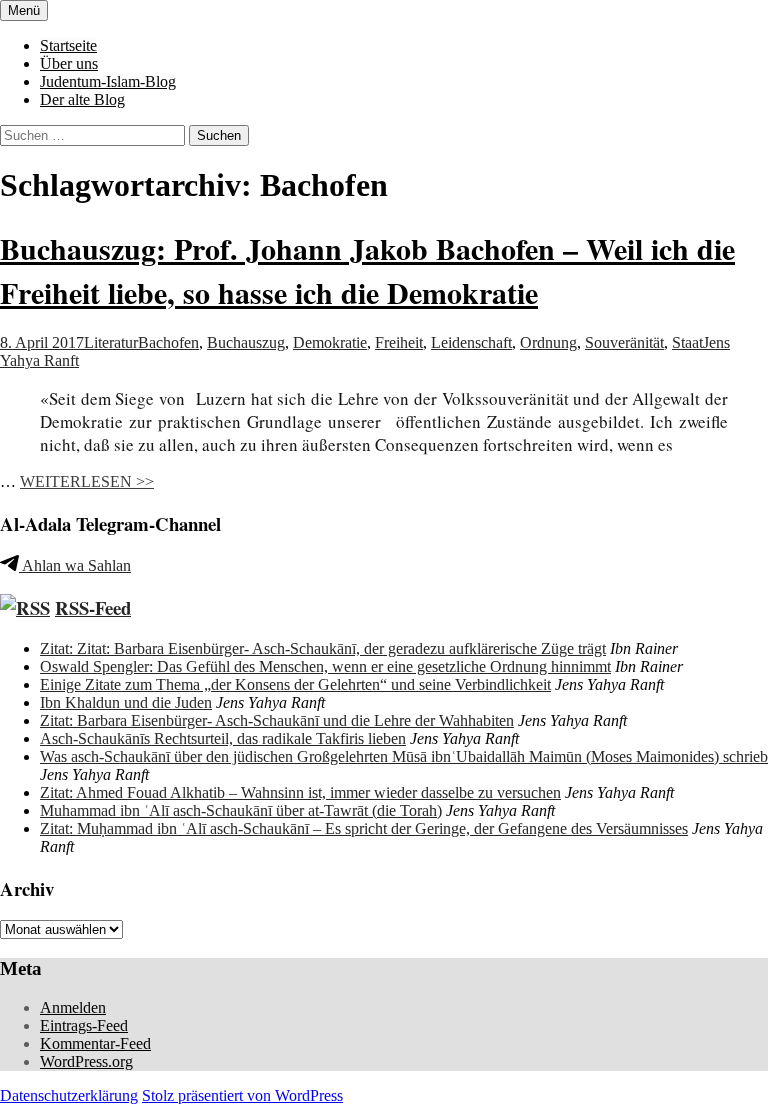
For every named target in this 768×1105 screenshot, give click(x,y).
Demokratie (330, 342)
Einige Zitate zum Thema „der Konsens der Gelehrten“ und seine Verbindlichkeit (295, 684)
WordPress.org (86, 1061)
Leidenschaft (471, 342)
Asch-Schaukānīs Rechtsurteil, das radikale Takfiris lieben (223, 738)
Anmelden (73, 1007)
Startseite (68, 45)
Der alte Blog (82, 99)
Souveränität (624, 342)
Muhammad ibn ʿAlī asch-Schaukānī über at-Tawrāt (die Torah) (241, 810)
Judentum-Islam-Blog (108, 81)
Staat (687, 342)
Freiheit (399, 342)
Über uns (69, 63)
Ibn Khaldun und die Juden (126, 702)
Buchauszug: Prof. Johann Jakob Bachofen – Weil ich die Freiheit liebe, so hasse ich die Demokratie (367, 270)
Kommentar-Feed (95, 1043)
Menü (24, 10)
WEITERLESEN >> (87, 481)
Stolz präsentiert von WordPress (242, 1095)
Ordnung (548, 342)
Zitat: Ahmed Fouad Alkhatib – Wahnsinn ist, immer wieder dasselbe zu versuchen (300, 792)
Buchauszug (246, 342)
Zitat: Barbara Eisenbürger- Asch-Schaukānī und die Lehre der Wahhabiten (277, 720)
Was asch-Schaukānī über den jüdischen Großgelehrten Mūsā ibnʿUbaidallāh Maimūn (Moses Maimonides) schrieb (404, 756)
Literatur (111, 342)
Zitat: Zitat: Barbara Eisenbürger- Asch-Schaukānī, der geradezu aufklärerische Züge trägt (323, 648)
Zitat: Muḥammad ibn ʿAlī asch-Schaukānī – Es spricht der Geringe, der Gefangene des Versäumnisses (364, 828)
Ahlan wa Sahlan (75, 565)
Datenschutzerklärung (69, 1095)
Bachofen (168, 342)
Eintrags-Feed (84, 1025)
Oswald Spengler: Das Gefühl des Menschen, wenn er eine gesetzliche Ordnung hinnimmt (325, 666)
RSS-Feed (93, 607)
